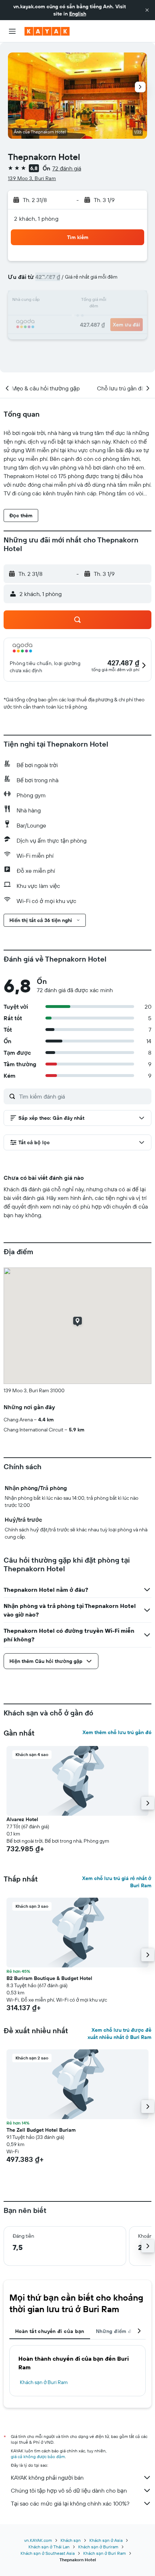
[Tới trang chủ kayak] (47, 31)
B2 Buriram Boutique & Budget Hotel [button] (49, 1978)
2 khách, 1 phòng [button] (36, 219)
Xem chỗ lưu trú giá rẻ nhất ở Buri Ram (117, 1882)
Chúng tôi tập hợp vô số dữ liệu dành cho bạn (69, 2490)
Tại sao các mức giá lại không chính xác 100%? (70, 2503)
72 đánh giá (67, 168)
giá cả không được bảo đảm (38, 2456)
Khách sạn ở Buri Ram (44, 2382)
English (78, 14)
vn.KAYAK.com (38, 2540)
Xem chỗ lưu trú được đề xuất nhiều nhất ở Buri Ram (119, 2034)
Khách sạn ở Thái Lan (49, 2547)
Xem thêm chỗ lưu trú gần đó (117, 1732)
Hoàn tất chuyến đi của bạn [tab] (50, 2331)
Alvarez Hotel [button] (22, 1819)
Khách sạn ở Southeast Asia (48, 2553)
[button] (147, 10)
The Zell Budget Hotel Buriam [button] (41, 2130)
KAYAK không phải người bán (47, 2478)
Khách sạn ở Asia (106, 2540)
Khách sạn (71, 2540)
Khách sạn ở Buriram (98, 2547)
